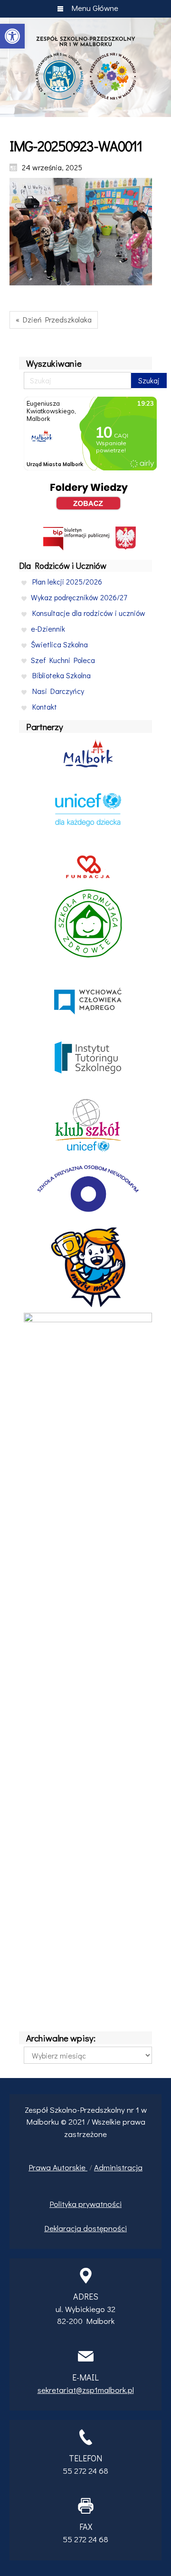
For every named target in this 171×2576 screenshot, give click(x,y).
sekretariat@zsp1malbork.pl (86, 2390)
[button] (12, 36)
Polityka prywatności (85, 2204)
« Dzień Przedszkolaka (54, 319)
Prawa (41, 2167)
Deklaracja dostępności (85, 2228)
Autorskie (70, 2167)
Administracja (118, 2167)
